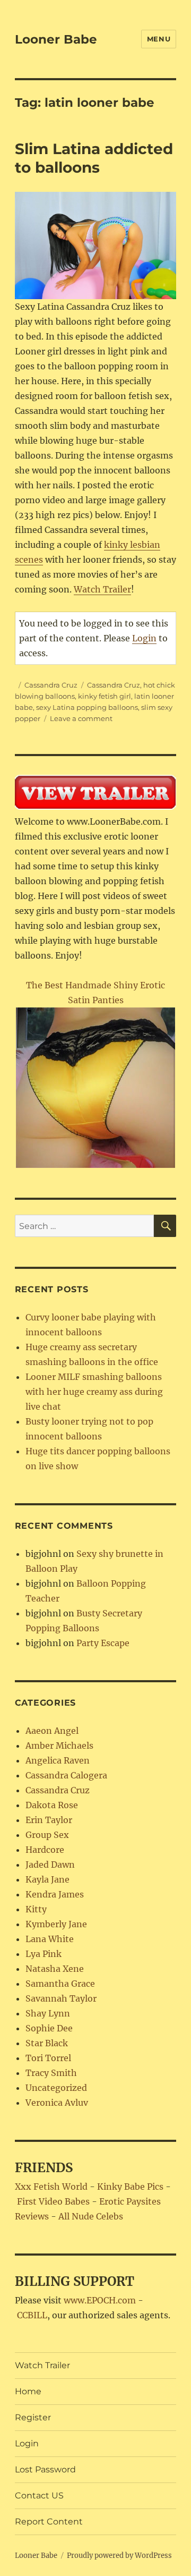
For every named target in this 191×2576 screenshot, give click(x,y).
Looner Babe (56, 39)
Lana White (50, 1939)
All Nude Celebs (91, 2216)
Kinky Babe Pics (130, 2187)
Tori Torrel (48, 2058)
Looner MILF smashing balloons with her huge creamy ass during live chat (94, 1392)
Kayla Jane (47, 1879)
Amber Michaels (59, 1745)
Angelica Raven (58, 1760)
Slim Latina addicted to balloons (94, 158)
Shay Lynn (48, 2013)
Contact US (39, 2495)
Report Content (49, 2522)
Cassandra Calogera (66, 1775)
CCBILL (32, 2315)
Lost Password (45, 2469)
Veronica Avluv (57, 2103)
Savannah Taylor (61, 1998)
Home (28, 2391)
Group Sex (47, 1835)
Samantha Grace (60, 1984)
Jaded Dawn (50, 1865)
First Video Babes (53, 2201)
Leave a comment (81, 718)
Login (144, 638)
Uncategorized (56, 2088)
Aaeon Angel (52, 1731)
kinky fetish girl (105, 696)
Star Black (47, 2043)
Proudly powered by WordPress (119, 2556)
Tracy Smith (51, 2073)
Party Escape (103, 1643)
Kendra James (55, 1894)
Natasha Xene (55, 1969)
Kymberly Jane (56, 1924)
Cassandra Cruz (51, 685)
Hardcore (45, 1850)
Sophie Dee (49, 2028)
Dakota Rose (52, 1805)
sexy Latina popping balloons (87, 707)
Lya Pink (44, 1954)
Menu (159, 39)
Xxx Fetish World (51, 2187)
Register (33, 2417)
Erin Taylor (49, 1820)
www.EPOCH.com (100, 2300)
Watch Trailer (102, 589)
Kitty (36, 1909)
